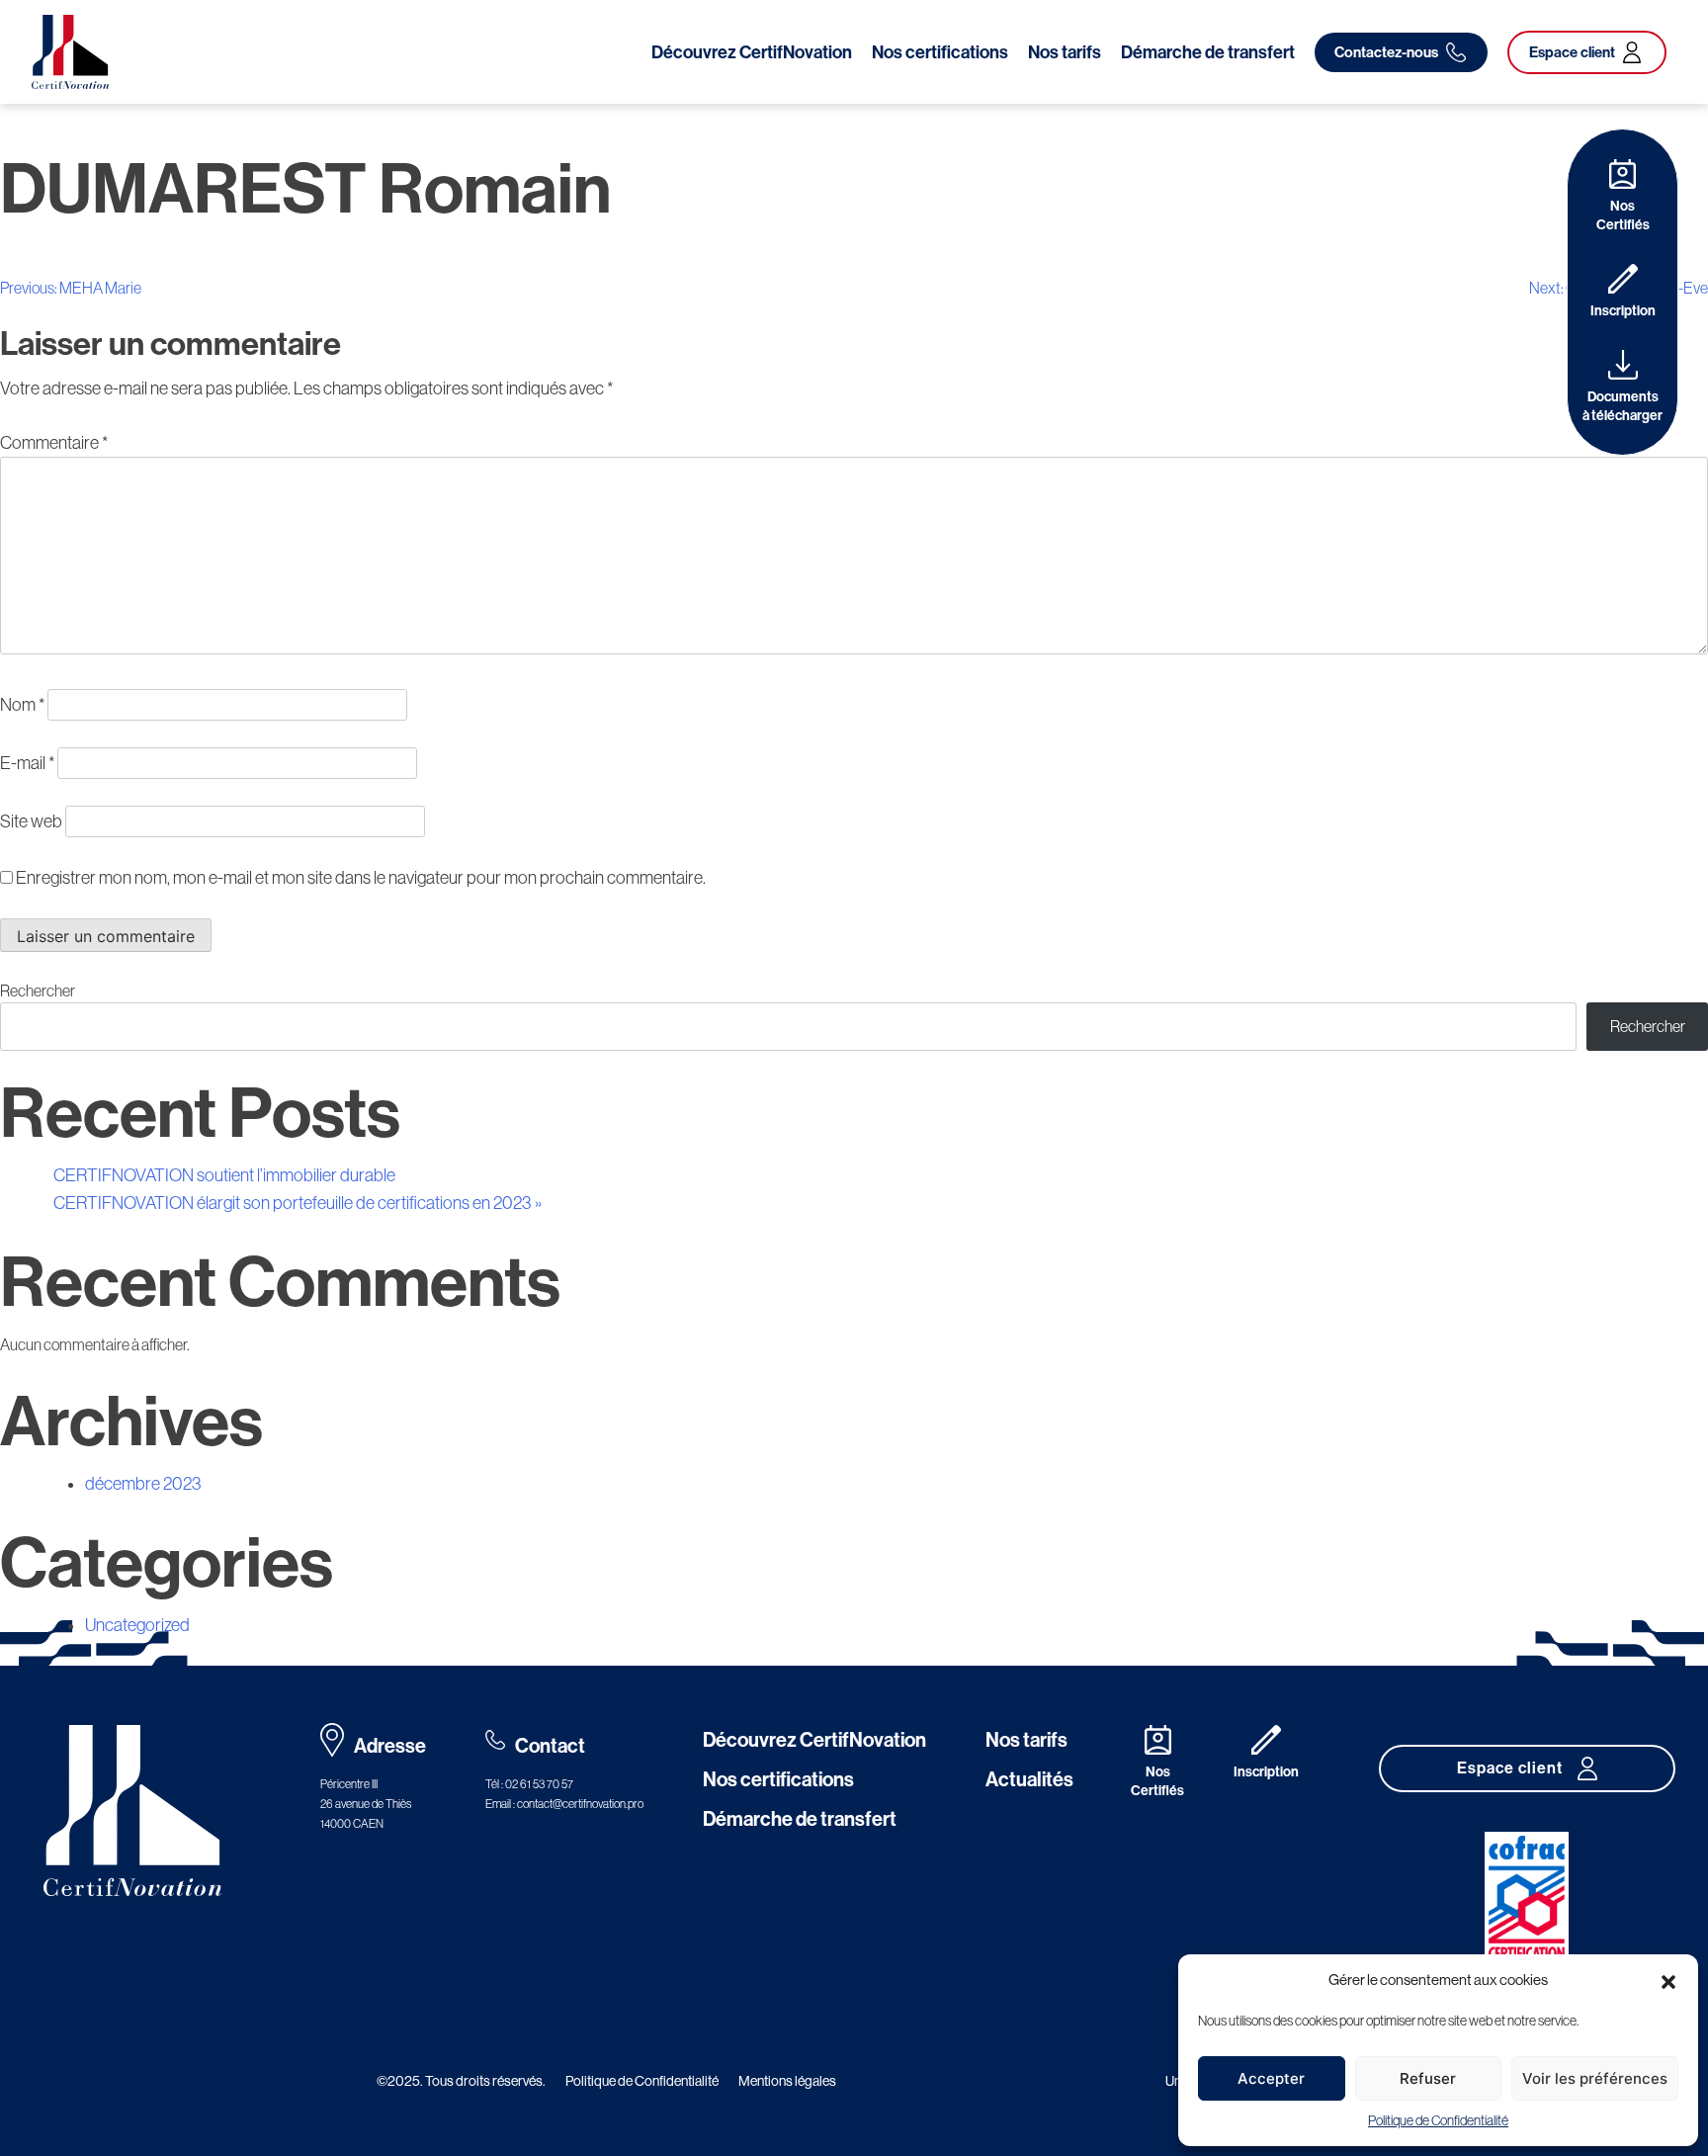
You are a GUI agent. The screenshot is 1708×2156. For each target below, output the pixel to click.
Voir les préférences (1595, 2078)
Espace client (1572, 52)
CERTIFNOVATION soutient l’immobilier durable (224, 1175)
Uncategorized (137, 1625)
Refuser (1428, 2078)
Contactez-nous (1386, 52)
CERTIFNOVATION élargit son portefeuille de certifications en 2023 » (298, 1203)
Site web (31, 821)
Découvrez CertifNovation (752, 52)
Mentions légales (787, 2081)
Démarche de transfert (1208, 52)
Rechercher (38, 991)
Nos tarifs (1065, 52)
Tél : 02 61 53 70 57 (529, 1784)
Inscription (1623, 311)
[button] (1668, 1980)
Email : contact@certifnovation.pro (564, 1804)
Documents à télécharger (1623, 406)
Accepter (1271, 2078)
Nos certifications (940, 52)
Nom (22, 705)
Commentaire (54, 443)
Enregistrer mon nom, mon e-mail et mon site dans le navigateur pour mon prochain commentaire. (361, 878)
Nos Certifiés (1623, 216)
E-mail (27, 763)
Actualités (1029, 1779)
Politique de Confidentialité (1438, 2120)
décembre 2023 (143, 1484)
